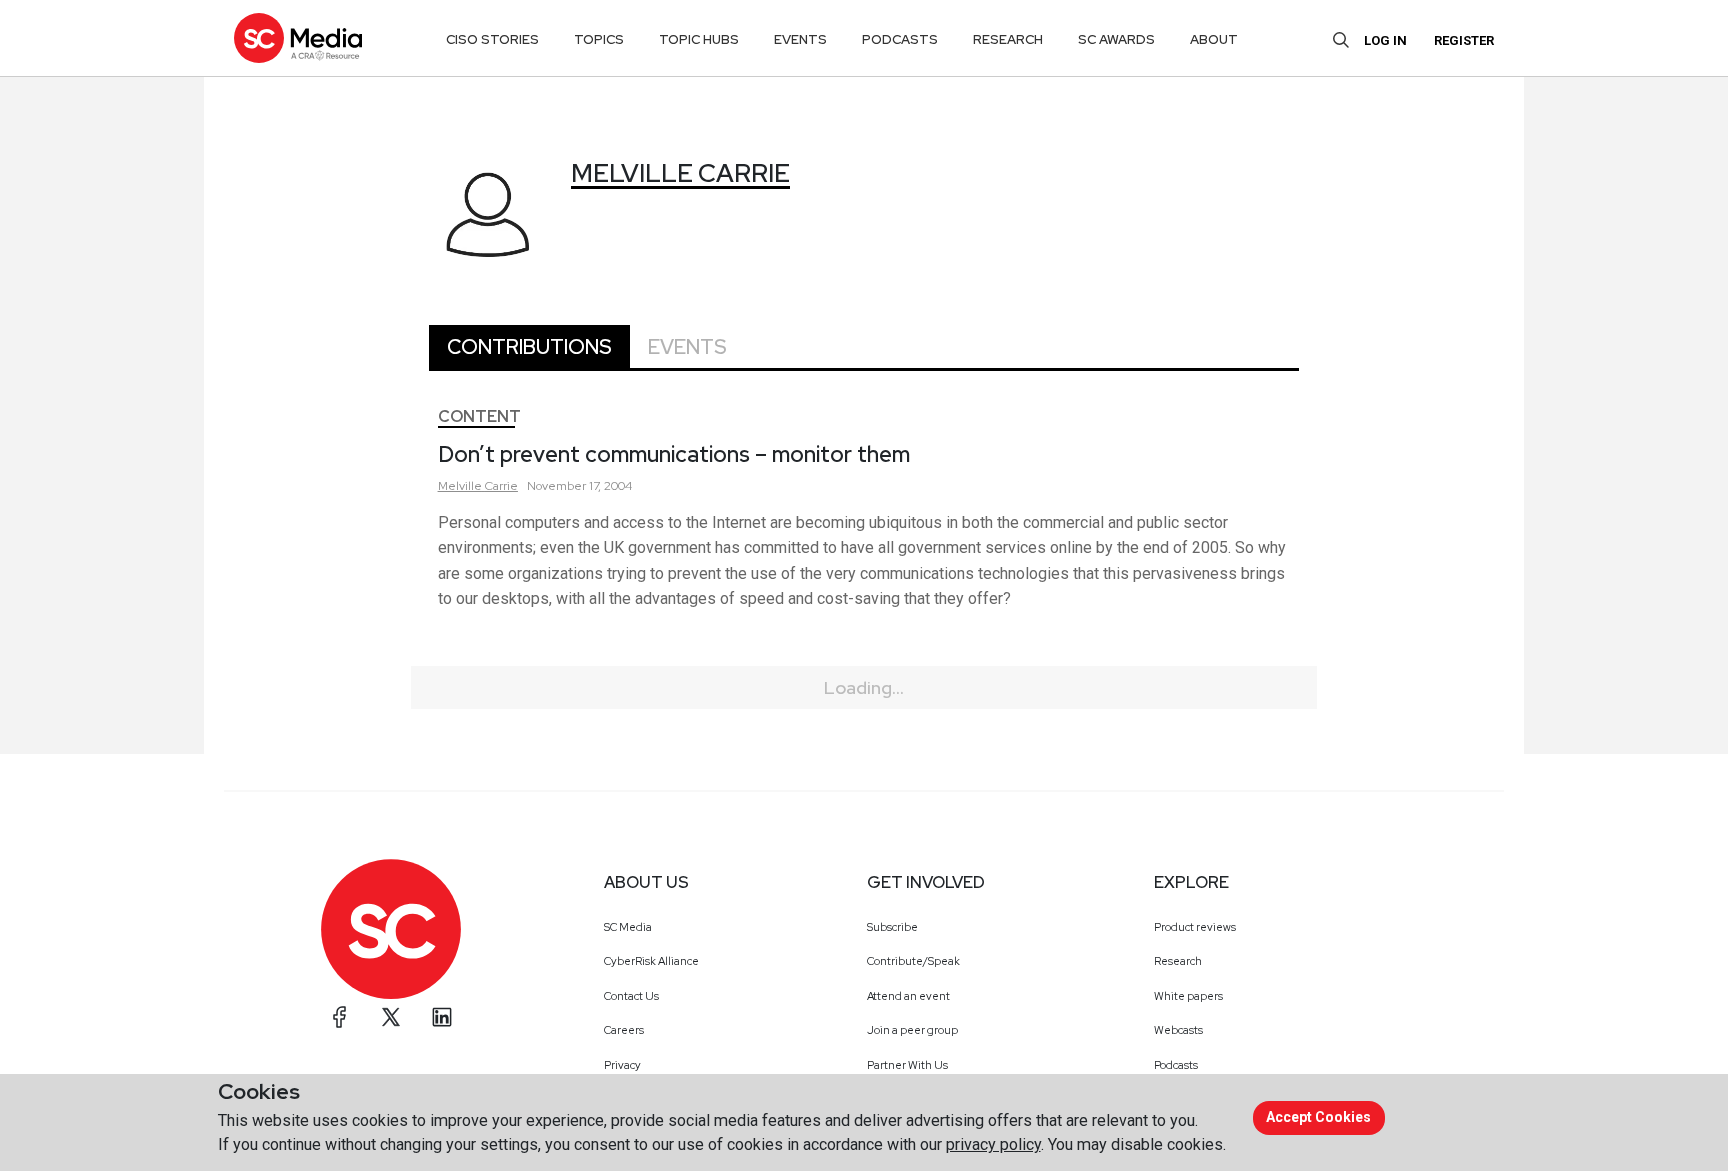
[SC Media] (298, 37)
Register (1464, 40)
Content (479, 416)
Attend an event (908, 996)
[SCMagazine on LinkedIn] (442, 1017)
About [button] (1214, 39)
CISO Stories (492, 39)
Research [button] (1008, 39)
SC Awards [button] (1116, 39)
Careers (624, 1030)
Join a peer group (912, 1030)
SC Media (628, 927)
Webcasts (1178, 1030)
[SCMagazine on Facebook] (340, 1017)
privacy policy (993, 1144)
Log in (1385, 40)
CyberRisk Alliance (651, 961)
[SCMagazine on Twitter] (391, 1017)
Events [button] (800, 39)
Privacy (622, 1065)
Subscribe (892, 927)
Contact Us (631, 996)
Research (1178, 961)
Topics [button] (599, 39)
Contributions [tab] (529, 347)
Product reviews (1195, 927)
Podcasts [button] (900, 39)
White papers (1188, 996)
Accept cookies (1318, 1117)
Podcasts (1176, 1065)
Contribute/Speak (913, 961)
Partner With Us (907, 1065)
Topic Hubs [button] (699, 39)
